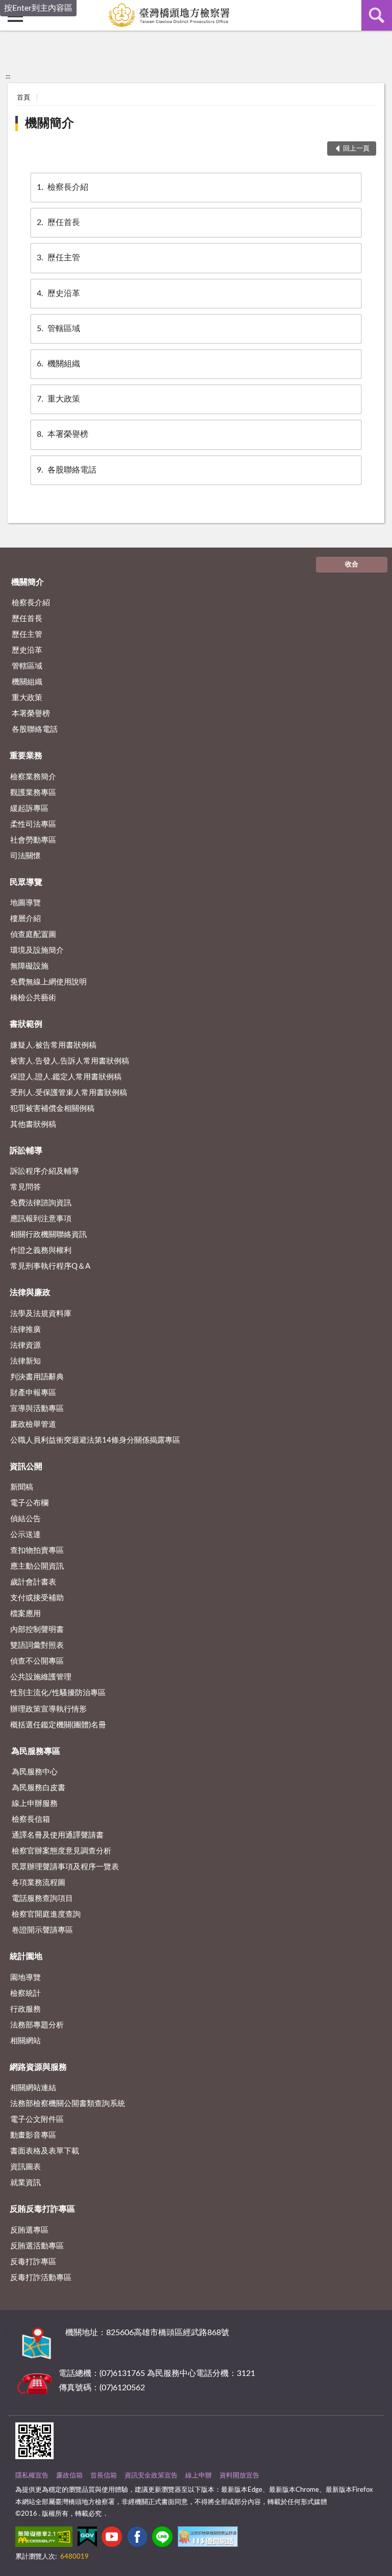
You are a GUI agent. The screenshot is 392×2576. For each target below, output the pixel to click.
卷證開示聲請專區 (42, 1930)
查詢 (377, 15)
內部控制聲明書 (37, 1630)
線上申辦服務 (35, 1804)
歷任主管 (58, 258)
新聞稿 (22, 1487)
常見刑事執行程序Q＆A (50, 1266)
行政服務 (26, 2009)
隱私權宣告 (32, 2476)
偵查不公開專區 (37, 1661)
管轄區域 (58, 329)
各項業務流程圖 (39, 1883)
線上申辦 (199, 2476)
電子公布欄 (29, 1503)
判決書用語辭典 (37, 1377)
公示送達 (26, 1535)
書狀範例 (26, 1024)
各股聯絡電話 (67, 470)
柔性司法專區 (33, 824)
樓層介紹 (26, 919)
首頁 (23, 98)
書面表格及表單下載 (45, 2151)
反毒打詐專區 (33, 2262)
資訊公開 (26, 1467)
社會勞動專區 (33, 840)
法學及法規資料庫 (41, 1314)
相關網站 (26, 2041)
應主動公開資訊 (37, 1566)
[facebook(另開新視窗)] (137, 2539)
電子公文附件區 (37, 2120)
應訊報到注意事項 (41, 1219)
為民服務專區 (36, 1751)
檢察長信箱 (31, 1819)
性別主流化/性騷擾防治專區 (58, 1693)
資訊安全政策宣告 (151, 2476)
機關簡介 (50, 123)
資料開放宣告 (239, 2476)
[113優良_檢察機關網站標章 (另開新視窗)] (208, 2539)
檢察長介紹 (63, 187)
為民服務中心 (35, 1772)
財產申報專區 (33, 1393)
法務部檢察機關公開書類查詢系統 (68, 2104)
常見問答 (26, 1187)
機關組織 (58, 364)
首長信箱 (104, 2476)
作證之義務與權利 (41, 1250)
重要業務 (26, 756)
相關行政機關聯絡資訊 (48, 1235)
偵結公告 (26, 1519)
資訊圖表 (26, 2167)
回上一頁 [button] (356, 149)
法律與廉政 (30, 1293)
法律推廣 (26, 1330)
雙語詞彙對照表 (37, 1645)
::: (8, 77)
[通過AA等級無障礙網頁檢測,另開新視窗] (44, 2539)
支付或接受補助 (37, 1598)
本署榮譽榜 (63, 434)
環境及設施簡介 (37, 950)
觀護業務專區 (33, 793)
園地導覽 (26, 1978)
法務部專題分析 (37, 2025)
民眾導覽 (26, 882)
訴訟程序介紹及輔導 (45, 1171)
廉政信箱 (69, 2476)
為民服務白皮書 (39, 1788)
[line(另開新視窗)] (162, 2539)
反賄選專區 (29, 2230)
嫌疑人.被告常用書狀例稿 (53, 1045)
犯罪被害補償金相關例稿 (52, 1109)
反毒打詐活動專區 (41, 2278)
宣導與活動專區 (37, 1409)
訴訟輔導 (26, 1151)
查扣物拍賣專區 (37, 1551)
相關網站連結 (33, 2088)
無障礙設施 (29, 966)
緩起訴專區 (29, 809)
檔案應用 (26, 1614)
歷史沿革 (58, 293)
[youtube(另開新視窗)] (112, 2539)
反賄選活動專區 (37, 2246)
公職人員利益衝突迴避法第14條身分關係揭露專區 (95, 1440)
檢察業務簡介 (33, 777)
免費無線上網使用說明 (48, 982)
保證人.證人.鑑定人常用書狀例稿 (66, 1077)
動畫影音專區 (33, 2135)
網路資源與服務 (38, 2067)
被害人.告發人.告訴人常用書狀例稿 (70, 1061)
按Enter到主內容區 (38, 8)
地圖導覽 (26, 903)
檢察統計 (26, 1993)
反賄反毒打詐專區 (42, 2209)
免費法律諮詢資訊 (41, 1203)
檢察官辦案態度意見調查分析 (62, 1851)
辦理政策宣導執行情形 (48, 1709)
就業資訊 (26, 2183)
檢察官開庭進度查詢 (46, 1914)
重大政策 (58, 399)
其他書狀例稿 (33, 1124)
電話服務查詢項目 (42, 1899)
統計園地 (26, 1956)
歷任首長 (58, 222)
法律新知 (26, 1361)
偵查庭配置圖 (33, 935)
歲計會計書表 (33, 1582)
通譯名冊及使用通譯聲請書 (58, 1835)
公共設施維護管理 (41, 1677)
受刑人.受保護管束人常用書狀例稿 (69, 1093)
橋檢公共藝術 (33, 998)
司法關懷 (26, 856)
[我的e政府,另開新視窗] (87, 2539)
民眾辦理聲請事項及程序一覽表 (65, 1867)
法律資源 (26, 1345)
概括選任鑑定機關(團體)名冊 (58, 1725)
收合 (352, 565)
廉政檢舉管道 (33, 1425)
